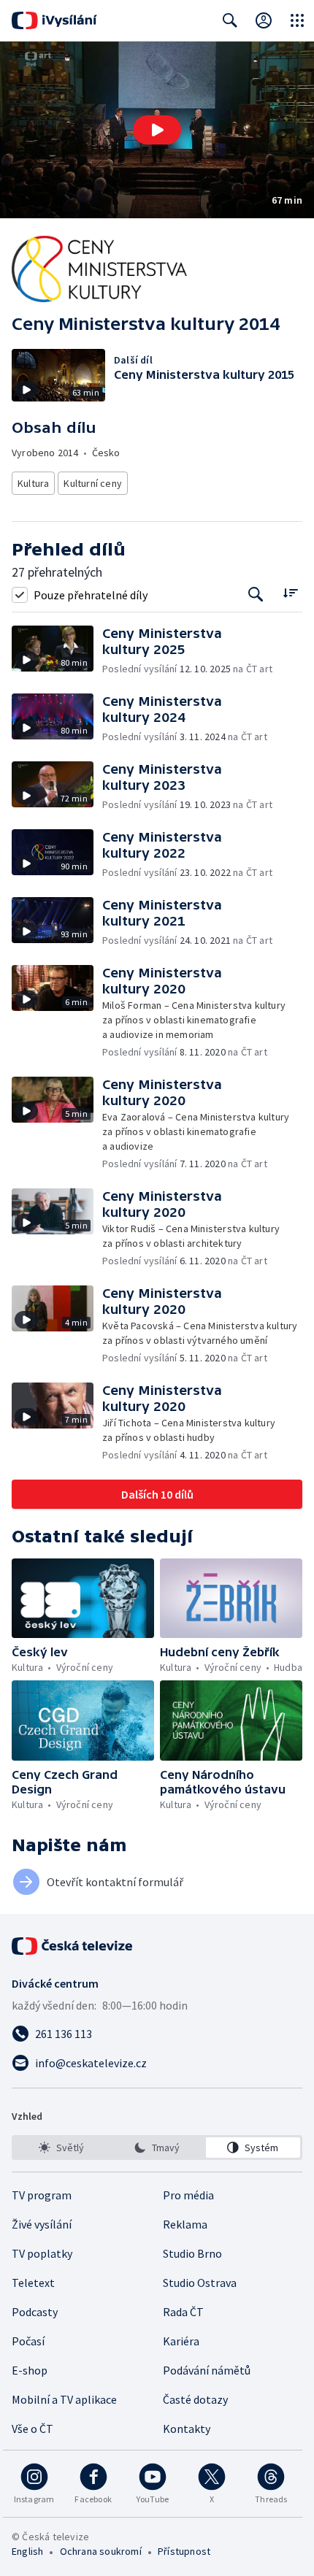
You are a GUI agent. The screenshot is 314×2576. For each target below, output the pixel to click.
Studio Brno (192, 2253)
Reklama (185, 2224)
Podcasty (35, 2312)
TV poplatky (42, 2253)
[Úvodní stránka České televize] (73, 1946)
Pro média (188, 2195)
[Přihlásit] (264, 20)
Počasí (28, 2341)
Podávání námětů (207, 2370)
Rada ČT (183, 2312)
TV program (42, 2195)
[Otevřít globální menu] (297, 20)
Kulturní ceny (93, 483)
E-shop (30, 2370)
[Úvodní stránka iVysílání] (54, 20)
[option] (61, 2148)
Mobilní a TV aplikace (64, 2399)
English (27, 2551)
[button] (157, 130)
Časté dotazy (195, 2399)
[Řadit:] (290, 593)
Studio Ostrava (200, 2283)
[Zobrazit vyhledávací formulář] (230, 20)
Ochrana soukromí (101, 2551)
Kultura (33, 483)
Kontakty (187, 2429)
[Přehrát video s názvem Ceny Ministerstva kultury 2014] (157, 130)
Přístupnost (184, 2551)
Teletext (33, 2283)
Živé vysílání (42, 2224)
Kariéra (181, 2341)
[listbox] (157, 2148)
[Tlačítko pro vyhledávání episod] (256, 595)
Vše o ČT (32, 2429)
